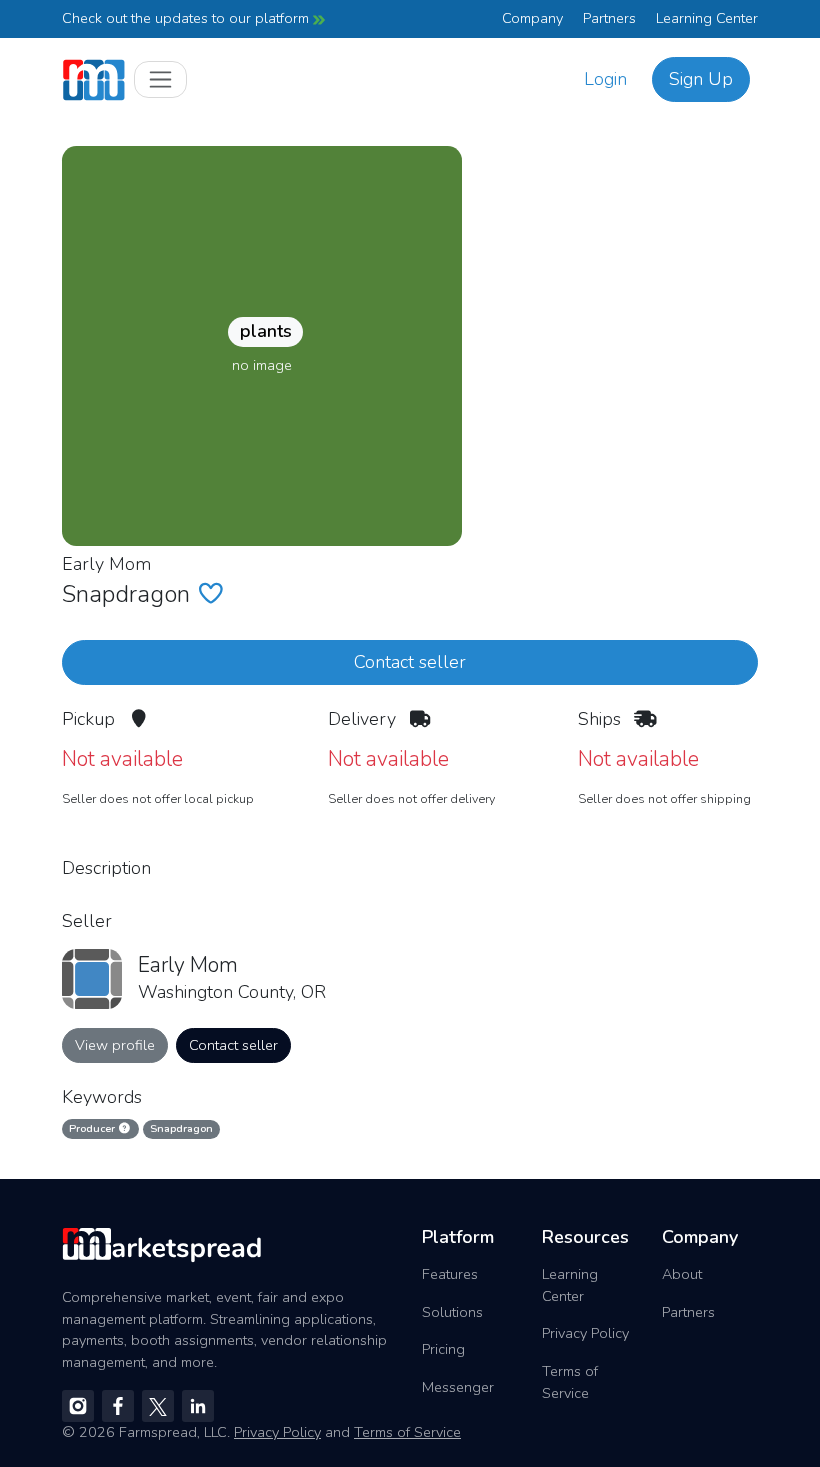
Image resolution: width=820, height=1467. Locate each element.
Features (450, 1274)
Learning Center (707, 18)
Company (532, 18)
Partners (609, 18)
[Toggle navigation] (160, 79)
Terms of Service (570, 1382)
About (682, 1274)
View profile (115, 1045)
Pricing (443, 1349)
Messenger (458, 1387)
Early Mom (106, 564)
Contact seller (410, 662)
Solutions (452, 1312)
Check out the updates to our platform (187, 18)
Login (605, 79)
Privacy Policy (585, 1333)
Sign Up (701, 79)
